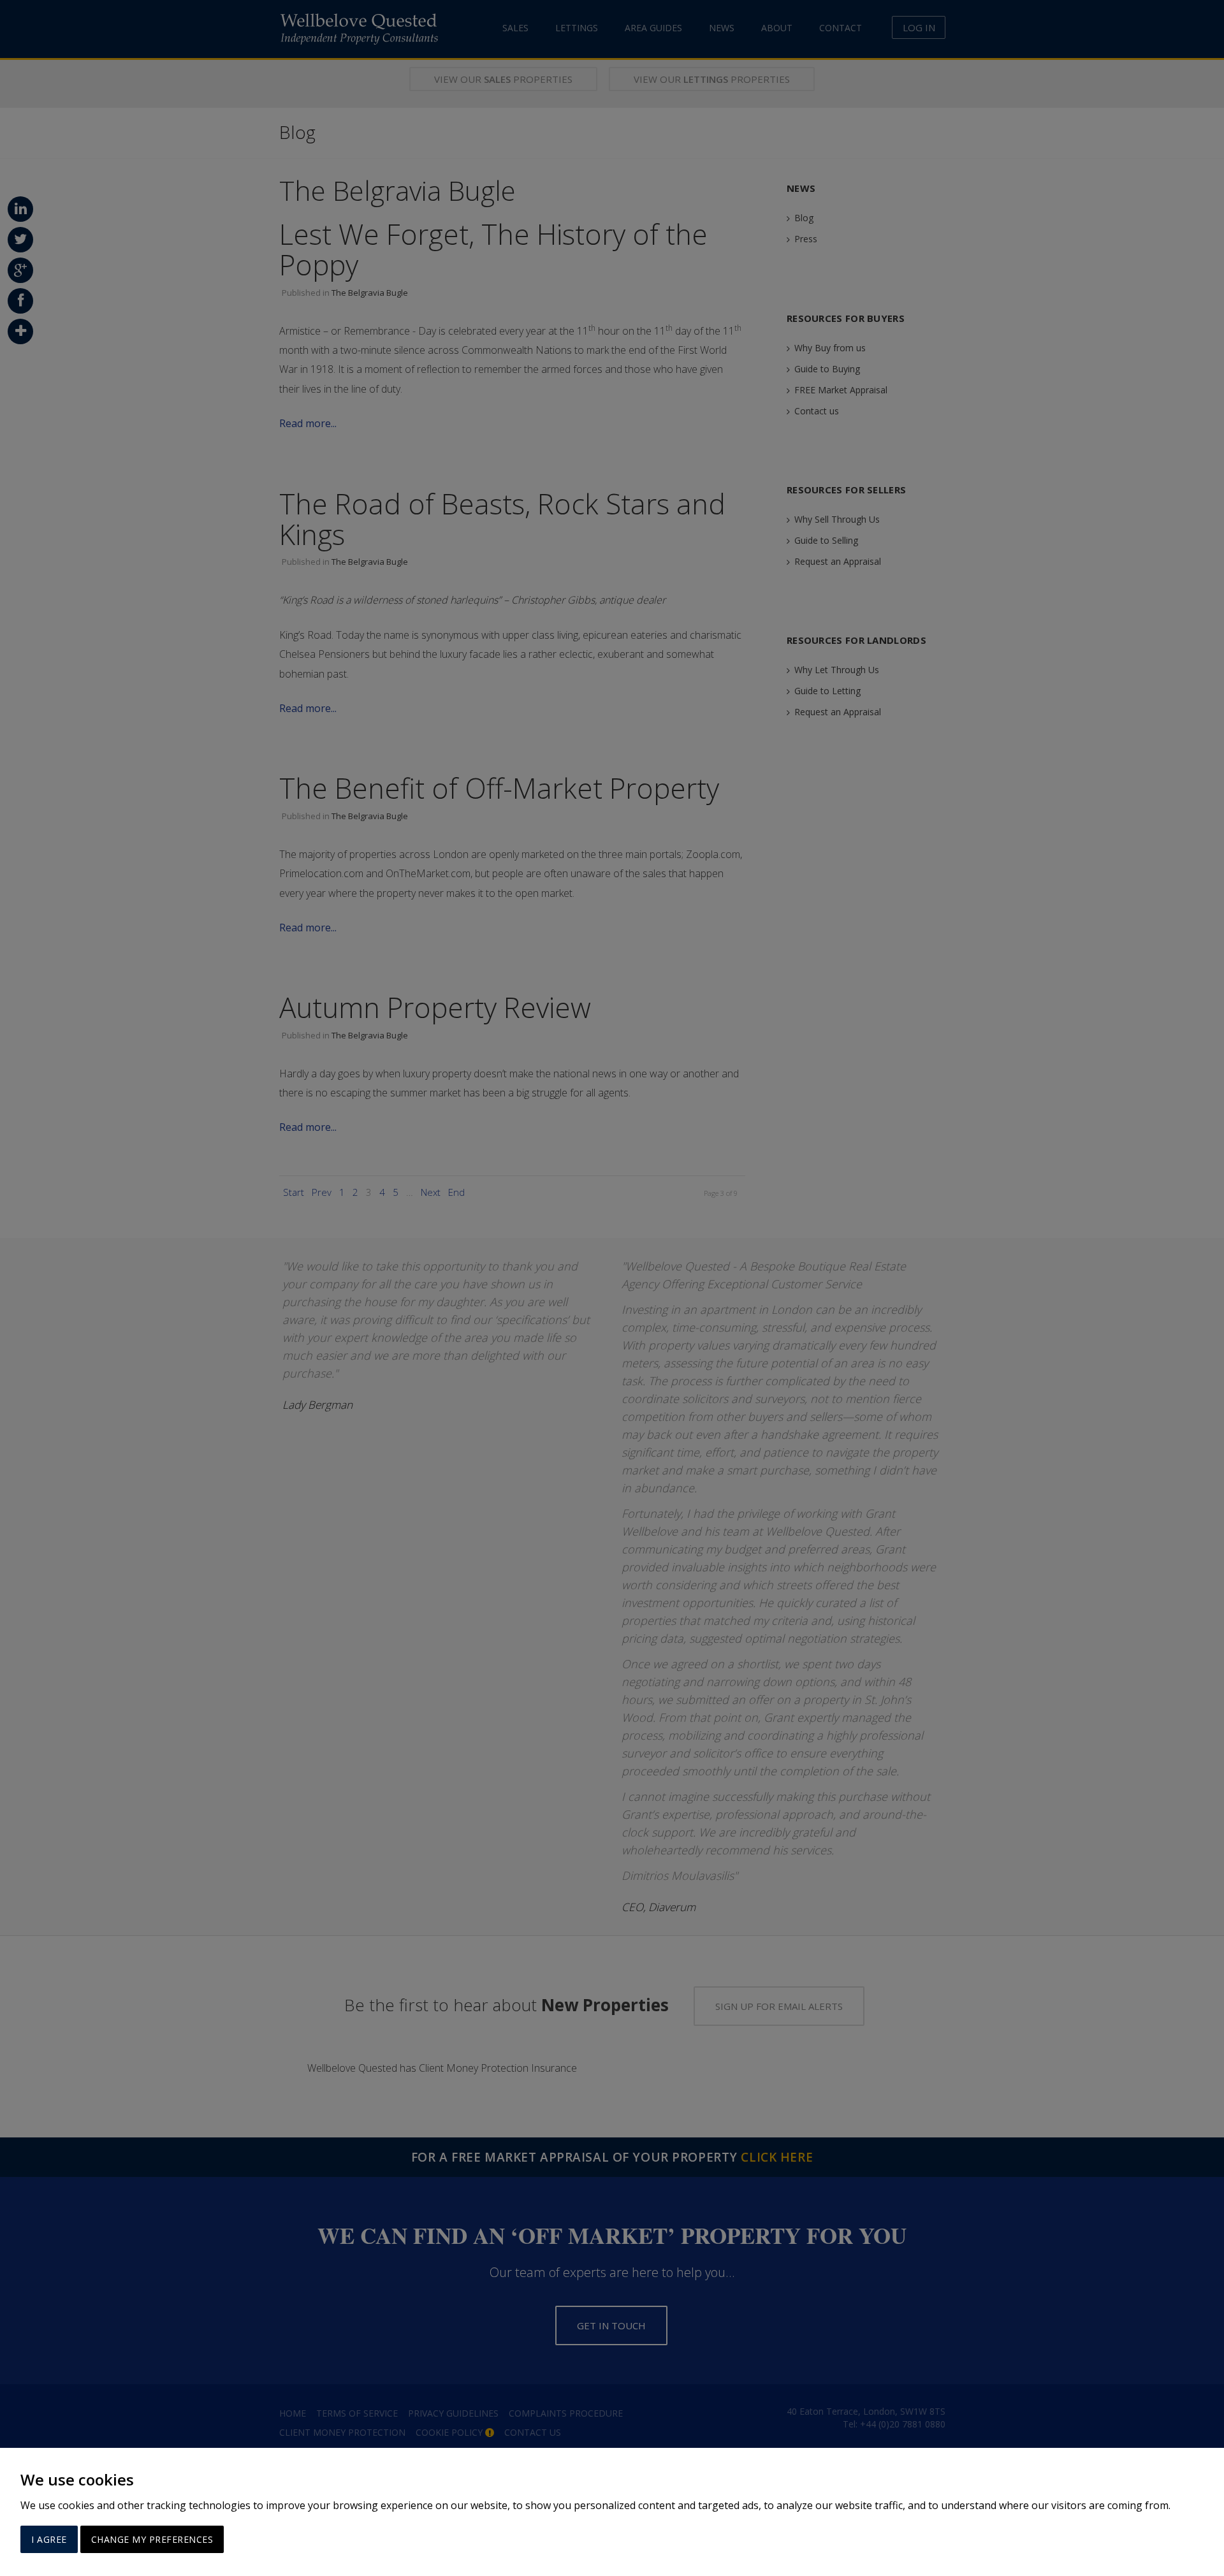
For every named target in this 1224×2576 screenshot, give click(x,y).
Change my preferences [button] (152, 2539)
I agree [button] (49, 2539)
